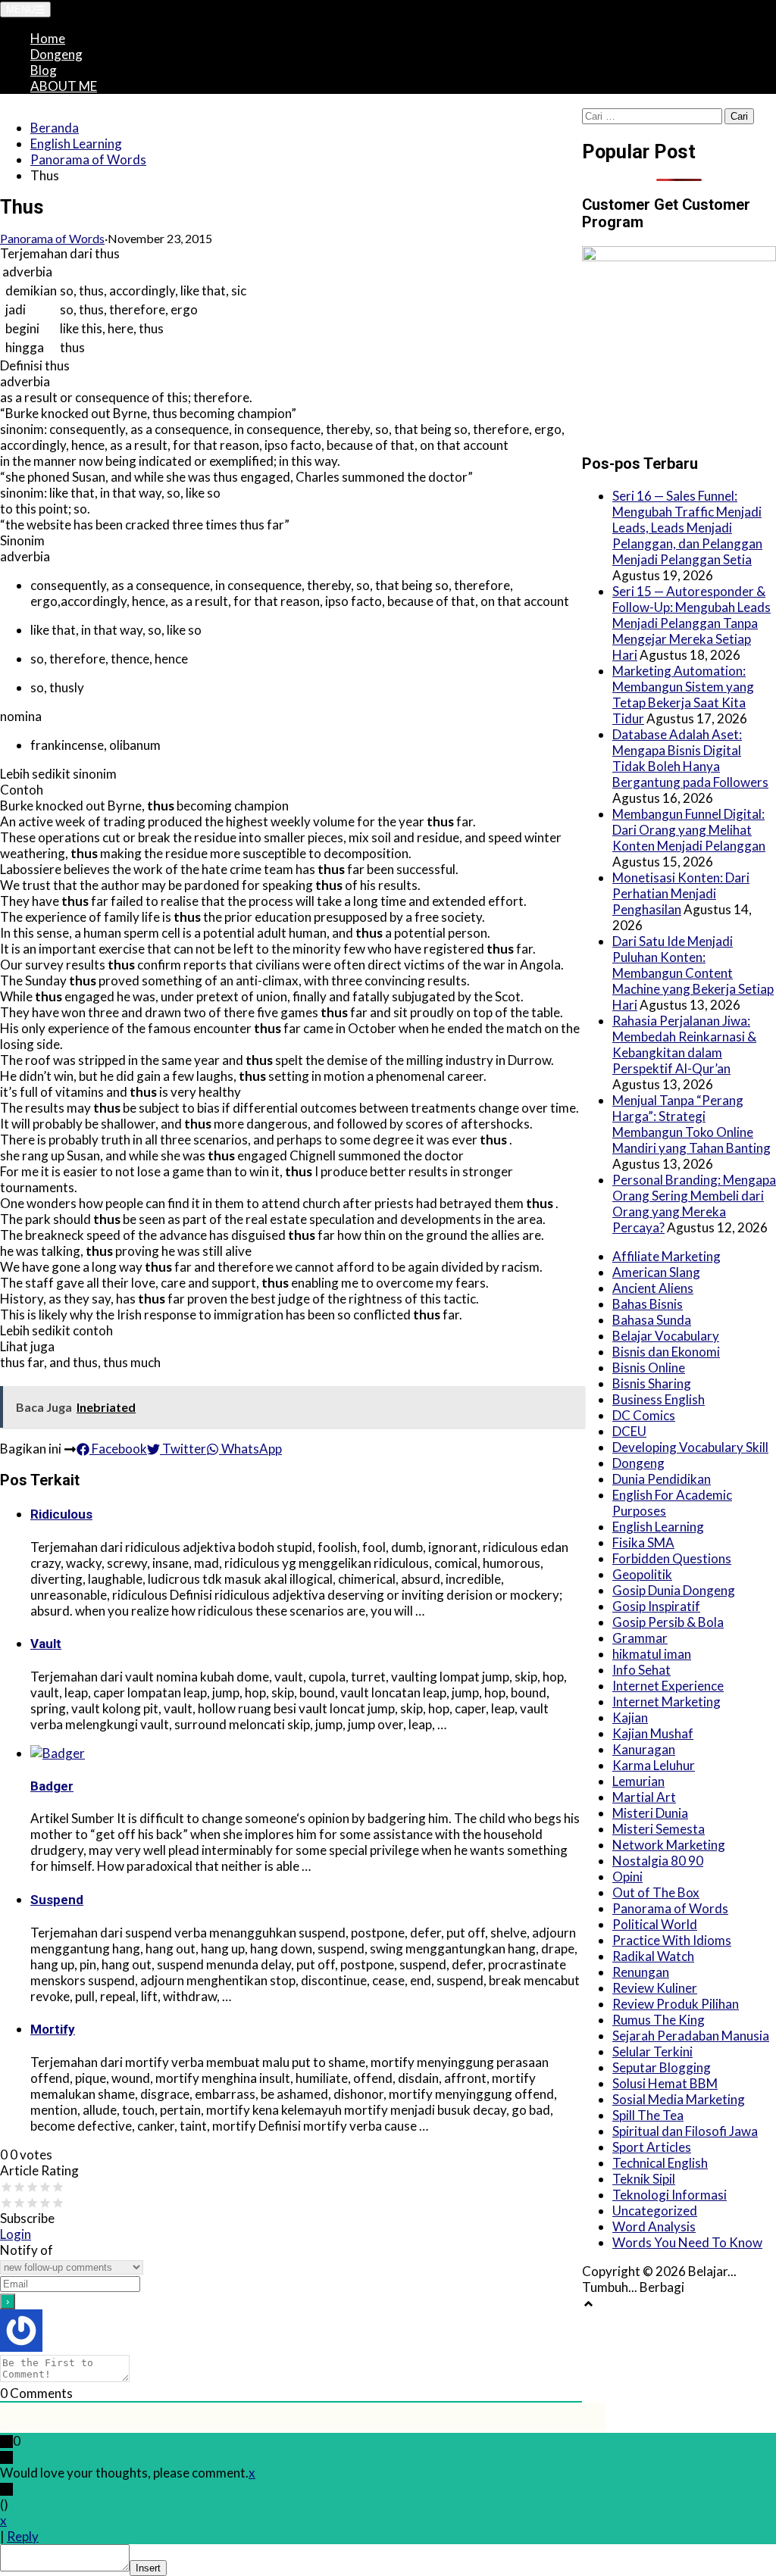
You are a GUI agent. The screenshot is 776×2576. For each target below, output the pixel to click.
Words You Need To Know (687, 2242)
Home (48, 38)
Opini (627, 1877)
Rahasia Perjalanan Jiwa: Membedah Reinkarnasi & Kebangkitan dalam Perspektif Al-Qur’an (684, 1044)
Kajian (630, 1717)
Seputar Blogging (662, 2067)
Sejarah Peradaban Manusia (691, 2036)
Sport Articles (652, 2147)
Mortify (53, 2029)
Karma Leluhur (654, 1765)
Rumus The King (659, 2020)
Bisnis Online (649, 1368)
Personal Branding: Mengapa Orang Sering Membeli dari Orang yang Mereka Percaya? (694, 1204)
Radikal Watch (653, 1956)
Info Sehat (641, 1670)
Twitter (183, 1449)
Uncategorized (655, 2211)
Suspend (57, 1900)
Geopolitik (642, 1574)
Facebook (118, 1449)
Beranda (55, 128)
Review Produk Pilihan (676, 2004)
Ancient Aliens (653, 1288)
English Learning (76, 144)
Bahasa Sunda (652, 1320)
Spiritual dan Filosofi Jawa (685, 2131)
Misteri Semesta (659, 1829)
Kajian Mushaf (653, 1733)
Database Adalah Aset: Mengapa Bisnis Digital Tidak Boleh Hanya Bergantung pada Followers (690, 758)
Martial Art (644, 1797)
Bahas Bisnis (648, 1304)
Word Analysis (654, 2226)
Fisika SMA (643, 1542)
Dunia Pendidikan (662, 1479)
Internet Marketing (666, 1702)
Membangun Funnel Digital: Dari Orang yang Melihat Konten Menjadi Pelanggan (689, 830)
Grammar (640, 1638)
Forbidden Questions (672, 1558)
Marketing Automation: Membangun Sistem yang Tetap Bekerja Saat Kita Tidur (683, 695)
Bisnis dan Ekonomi (666, 1352)
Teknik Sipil (644, 2179)
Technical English (660, 2163)
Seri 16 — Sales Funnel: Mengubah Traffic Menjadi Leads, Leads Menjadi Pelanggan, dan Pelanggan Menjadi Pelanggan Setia (687, 528)
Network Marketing (669, 1845)
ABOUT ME (64, 86)
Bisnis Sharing (652, 1383)
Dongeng (56, 54)
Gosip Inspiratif (656, 1606)
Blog (44, 70)
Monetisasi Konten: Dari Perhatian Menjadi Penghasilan (681, 893)
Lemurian (638, 1781)
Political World (655, 1924)
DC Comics (644, 1415)
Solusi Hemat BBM (665, 2083)
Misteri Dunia (650, 1813)
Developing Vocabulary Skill (690, 1447)
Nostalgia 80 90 (658, 1861)
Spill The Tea (648, 2115)
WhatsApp (250, 1449)
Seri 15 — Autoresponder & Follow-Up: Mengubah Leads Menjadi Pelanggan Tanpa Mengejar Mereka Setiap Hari (692, 623)
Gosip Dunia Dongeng (674, 1590)
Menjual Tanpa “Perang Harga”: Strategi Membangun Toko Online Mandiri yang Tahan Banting (692, 1124)
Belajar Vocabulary (666, 1336)
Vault (46, 1644)
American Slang (656, 1272)
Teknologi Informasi (670, 2195)
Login (16, 2234)
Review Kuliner (655, 1988)
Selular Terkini (652, 2051)
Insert (148, 2568)
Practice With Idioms (672, 1940)
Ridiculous (61, 1514)
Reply (23, 2536)
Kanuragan (644, 1749)
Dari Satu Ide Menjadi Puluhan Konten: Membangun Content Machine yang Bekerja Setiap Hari (693, 973)
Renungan (641, 1972)
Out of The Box (656, 1892)
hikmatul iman (652, 1654)
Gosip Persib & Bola (668, 1622)
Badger (52, 1786)
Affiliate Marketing (666, 1256)
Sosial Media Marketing (679, 2099)
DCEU (629, 1431)
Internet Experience (668, 1686)
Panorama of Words (88, 159)
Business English (659, 1399)
